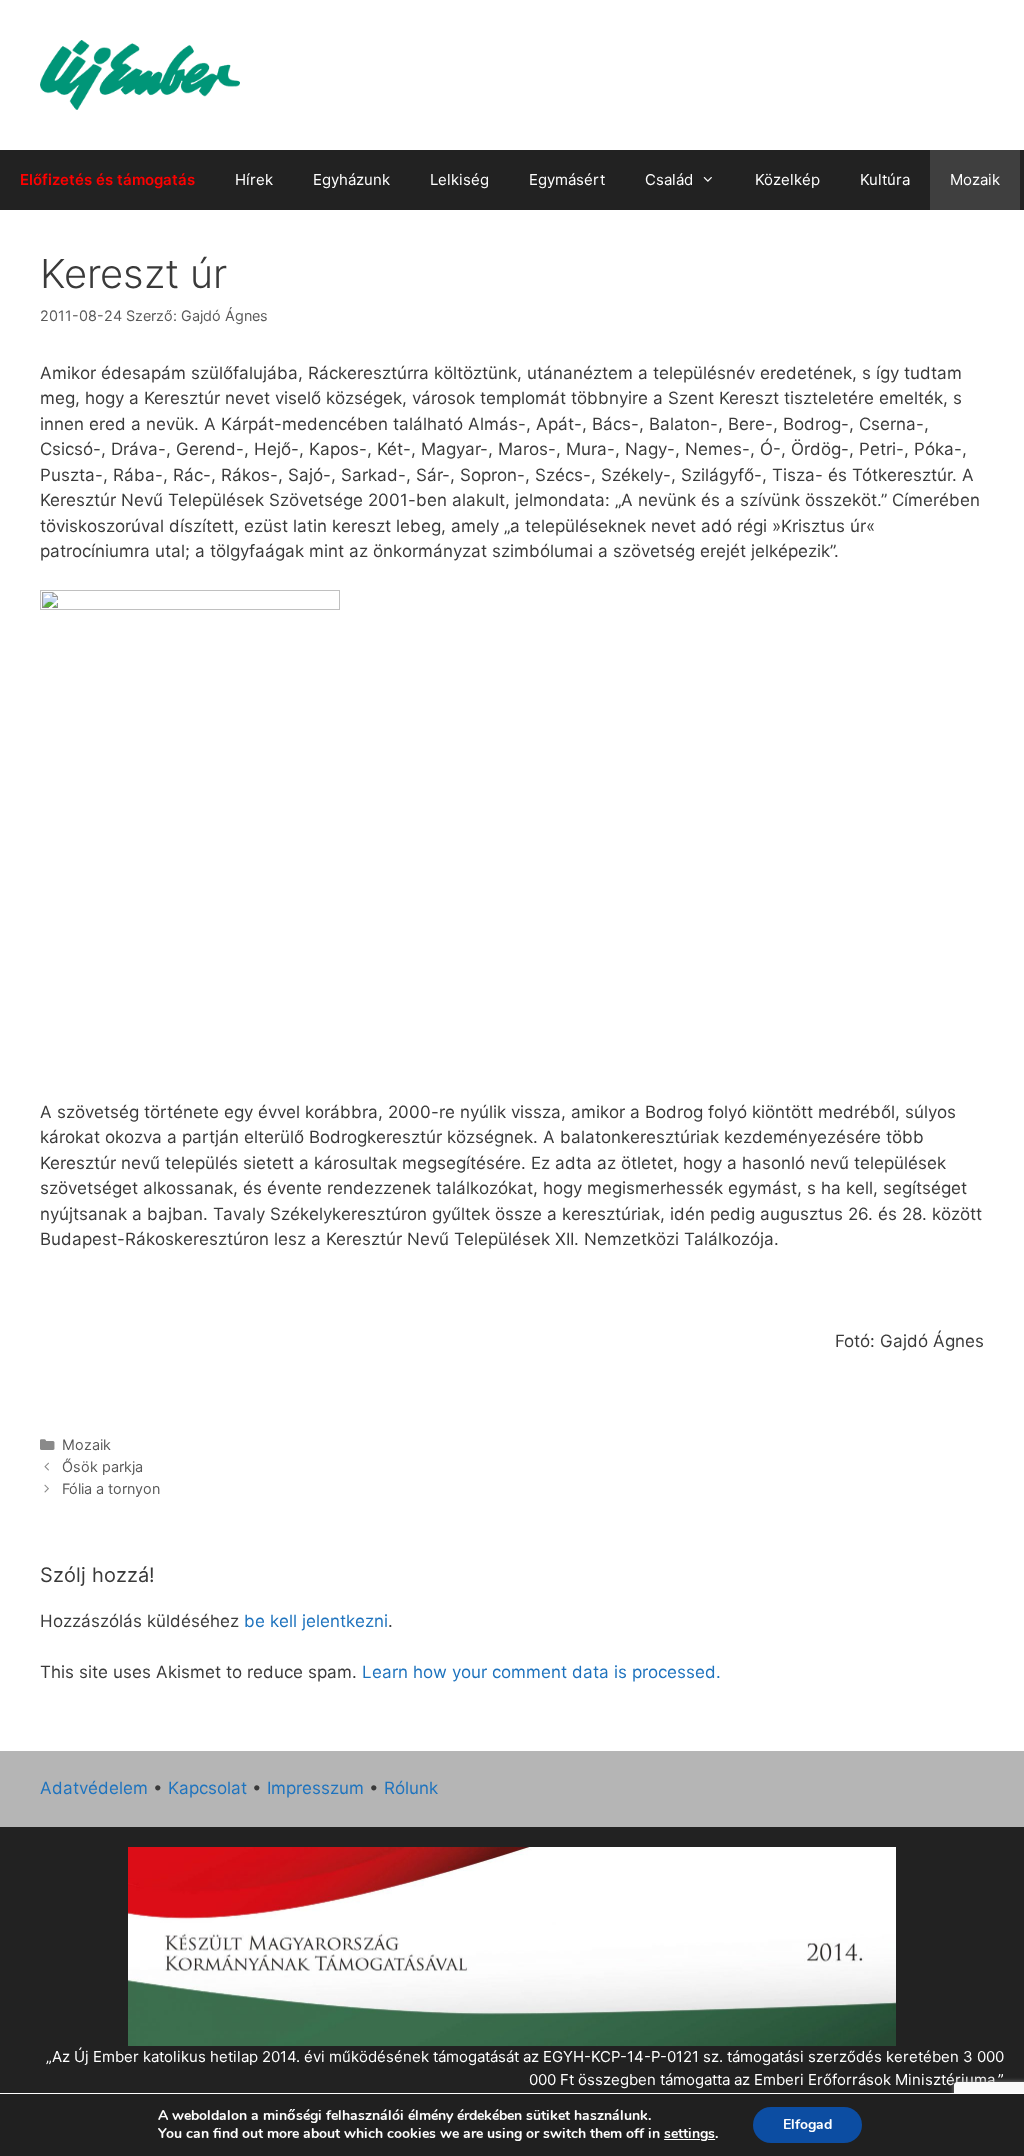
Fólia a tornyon (111, 1488)
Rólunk (411, 1788)
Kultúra (885, 179)
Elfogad (807, 2124)
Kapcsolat (207, 1788)
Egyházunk (351, 179)
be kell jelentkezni (316, 1621)
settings (689, 2134)
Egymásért (567, 179)
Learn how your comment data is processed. (541, 1672)
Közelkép (787, 179)
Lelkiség (459, 179)
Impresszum (315, 1788)
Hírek (254, 179)
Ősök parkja (102, 1466)
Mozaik (975, 179)
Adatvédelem (94, 1788)
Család (669, 179)
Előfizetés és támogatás (107, 179)
